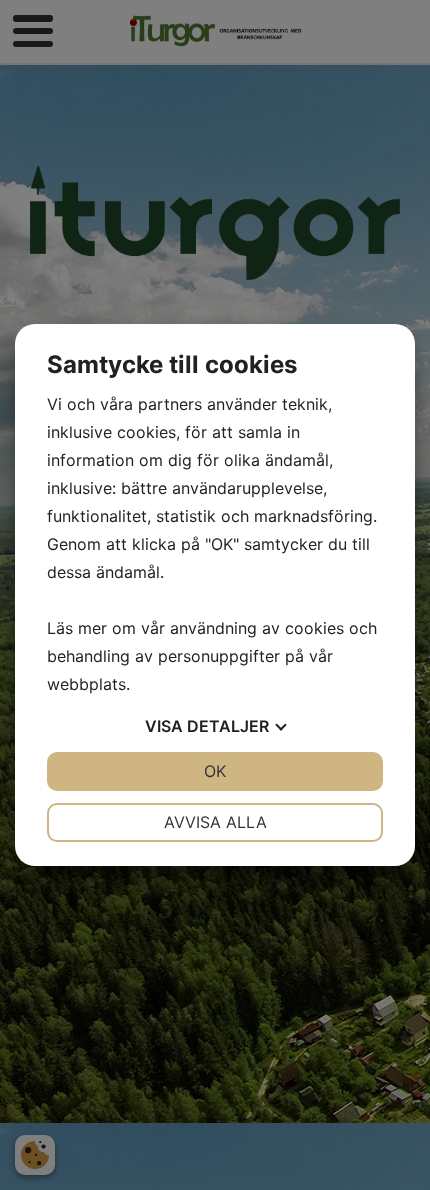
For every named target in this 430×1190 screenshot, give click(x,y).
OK (215, 771)
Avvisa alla (215, 822)
